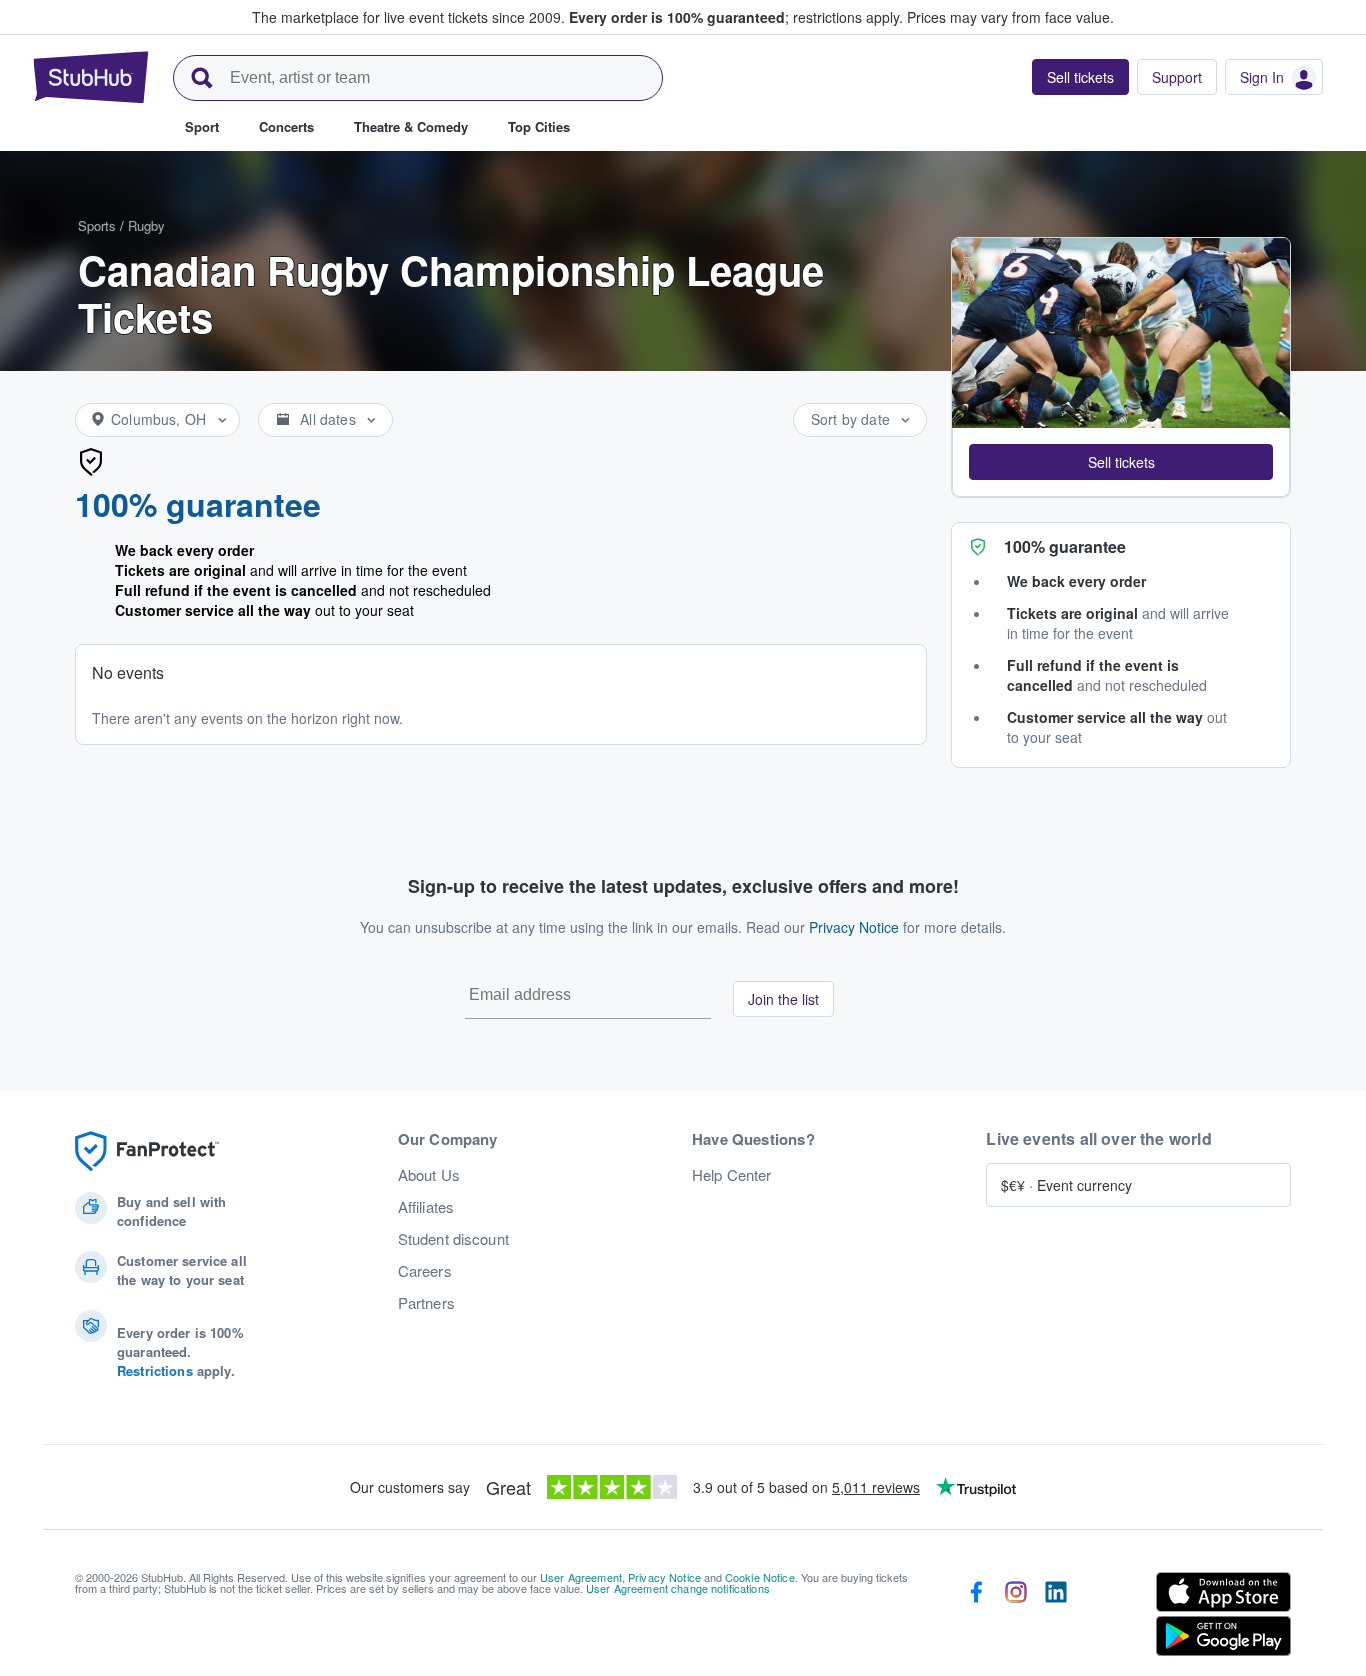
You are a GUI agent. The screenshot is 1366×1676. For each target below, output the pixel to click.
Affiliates (426, 1207)
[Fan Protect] (147, 1151)
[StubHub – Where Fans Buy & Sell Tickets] (91, 77)
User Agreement (581, 1577)
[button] (1121, 462)
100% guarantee (198, 504)
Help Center (732, 1175)
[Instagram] (1016, 1618)
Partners (426, 1303)
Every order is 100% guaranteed (736, 17)
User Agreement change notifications (678, 1588)
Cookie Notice (760, 1577)
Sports (97, 225)
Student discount (453, 1239)
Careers (425, 1271)
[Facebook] (976, 1618)
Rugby (146, 225)
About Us (429, 1175)
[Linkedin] (1056, 1618)
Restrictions (155, 1370)
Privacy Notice (854, 927)
